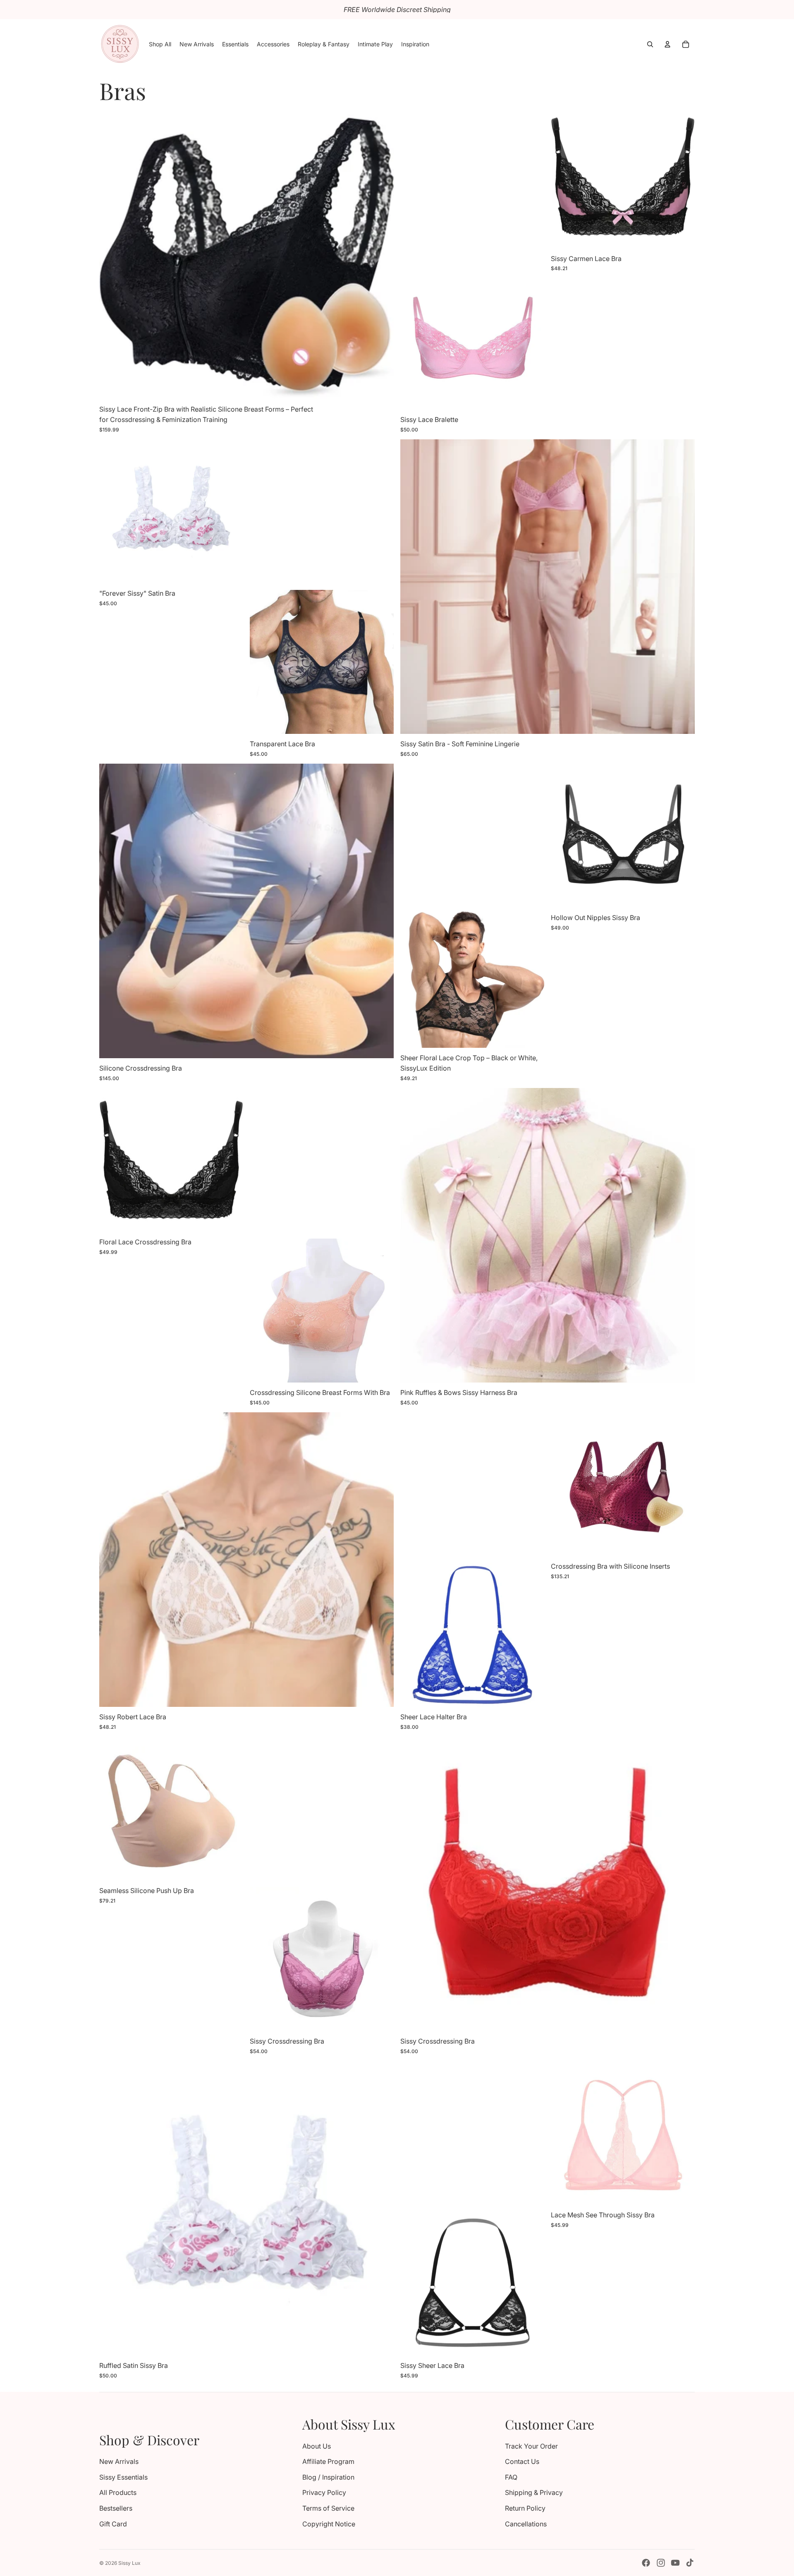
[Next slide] (381, 252)
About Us (317, 2446)
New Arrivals (119, 2461)
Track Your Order (531, 2446)
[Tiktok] (690, 2563)
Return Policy (525, 2508)
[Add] (682, 1370)
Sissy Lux (129, 2563)
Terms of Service (328, 2508)
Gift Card (113, 2524)
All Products (118, 2492)
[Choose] (381, 386)
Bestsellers (116, 2508)
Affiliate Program (328, 2461)
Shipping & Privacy (534, 2492)
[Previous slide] (112, 252)
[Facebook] (646, 2563)
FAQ (511, 2477)
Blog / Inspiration (328, 2477)
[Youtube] (675, 2563)
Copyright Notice (329, 2524)
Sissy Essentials (123, 2477)
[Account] (667, 44)
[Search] (650, 44)
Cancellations (526, 2524)
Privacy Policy (324, 2492)
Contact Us (522, 2461)
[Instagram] (661, 2563)
